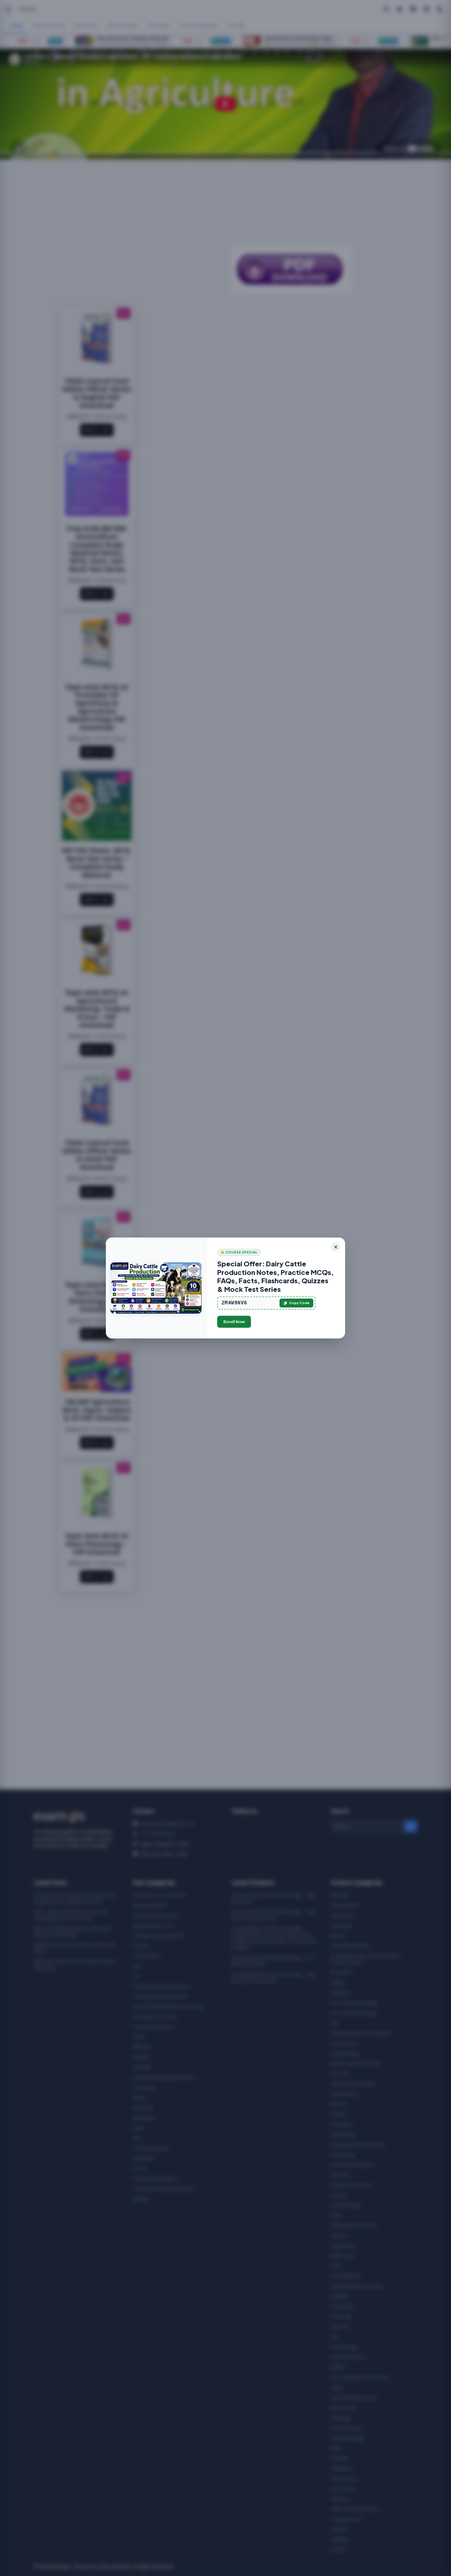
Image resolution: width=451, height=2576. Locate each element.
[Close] (336, 1247)
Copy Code (299, 1303)
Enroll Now (234, 1322)
